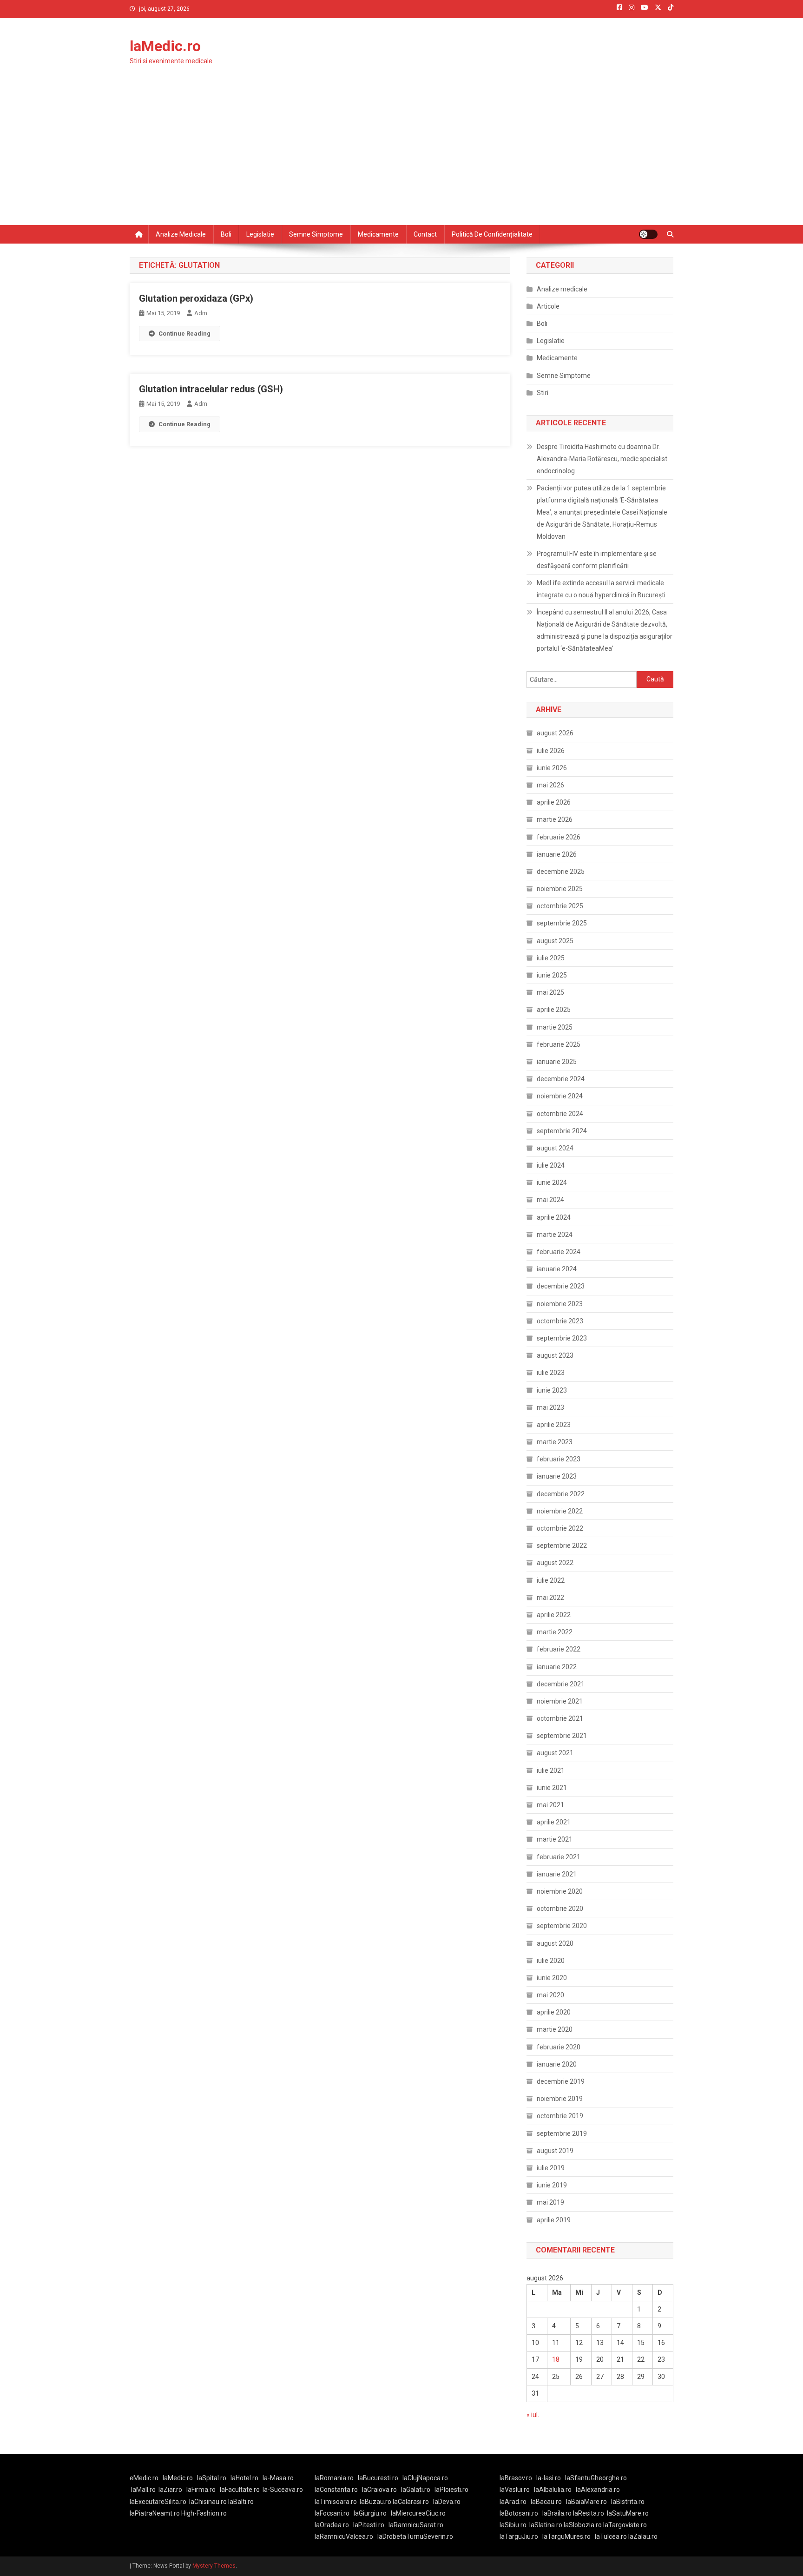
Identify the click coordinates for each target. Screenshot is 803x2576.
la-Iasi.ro (549, 2478)
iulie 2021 (551, 1770)
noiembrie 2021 (560, 1701)
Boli (226, 234)
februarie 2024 (559, 1252)
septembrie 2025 (562, 923)
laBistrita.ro (628, 2502)
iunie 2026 (552, 768)
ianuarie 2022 (557, 1667)
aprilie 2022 (554, 1615)
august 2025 (555, 941)
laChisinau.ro (208, 2502)
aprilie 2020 (554, 2012)
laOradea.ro (332, 2525)
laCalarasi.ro (411, 2502)
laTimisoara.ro (336, 2502)
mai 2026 (550, 785)
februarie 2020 (559, 2047)
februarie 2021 (559, 1857)
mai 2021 (550, 1805)
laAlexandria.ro (598, 2490)
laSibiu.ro (513, 2525)
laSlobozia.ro (583, 2525)
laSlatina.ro (546, 2525)
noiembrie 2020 (560, 1891)
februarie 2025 (559, 1044)
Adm (201, 313)
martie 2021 (555, 1839)
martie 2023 (555, 1442)
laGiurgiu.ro (372, 2513)
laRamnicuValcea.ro (344, 2536)
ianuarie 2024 (557, 1269)
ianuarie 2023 (557, 1476)
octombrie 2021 (560, 1718)
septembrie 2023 (562, 1338)
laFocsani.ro (332, 2513)
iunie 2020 (552, 1978)
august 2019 (555, 2151)
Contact (425, 234)
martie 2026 (555, 819)
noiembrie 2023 (560, 1304)
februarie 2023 (559, 1459)
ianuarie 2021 (557, 1874)
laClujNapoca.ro (425, 2478)
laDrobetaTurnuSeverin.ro (415, 2536)
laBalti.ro (241, 2502)
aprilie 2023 (554, 1425)
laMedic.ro (165, 46)
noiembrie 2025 (560, 889)
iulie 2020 (551, 1961)
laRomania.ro (334, 2478)
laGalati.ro (416, 2490)
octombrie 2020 (560, 1909)
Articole (548, 306)
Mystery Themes (214, 2566)
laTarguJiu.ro (521, 2536)
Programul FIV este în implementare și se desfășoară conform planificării (597, 560)
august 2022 (555, 1563)
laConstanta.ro (336, 2490)
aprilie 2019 (554, 2220)
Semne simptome (316, 234)
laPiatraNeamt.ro (155, 2513)
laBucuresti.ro (378, 2478)
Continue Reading (184, 334)
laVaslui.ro (517, 2490)
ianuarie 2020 (557, 2064)
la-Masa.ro (278, 2478)
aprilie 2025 (554, 1010)
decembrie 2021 (561, 1684)
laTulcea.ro (612, 2536)
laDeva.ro (447, 2502)
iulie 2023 (551, 1373)
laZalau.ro (643, 2536)
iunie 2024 (552, 1182)
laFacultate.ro (240, 2490)
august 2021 (555, 1753)
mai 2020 (550, 1995)
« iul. (533, 2415)
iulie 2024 (551, 1165)
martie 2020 (555, 2029)
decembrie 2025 (561, 872)
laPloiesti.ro (451, 2490)
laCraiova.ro (379, 2490)
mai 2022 (550, 1598)
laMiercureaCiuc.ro (418, 2513)
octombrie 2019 (560, 2116)
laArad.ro (513, 2502)
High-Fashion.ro (204, 2513)
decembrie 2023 (561, 1286)
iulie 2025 (551, 958)
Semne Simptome (564, 376)
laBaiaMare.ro (586, 2502)
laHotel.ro (244, 2478)
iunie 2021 (552, 1788)
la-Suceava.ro (283, 2490)
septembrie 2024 (562, 1131)
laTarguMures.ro (566, 2536)
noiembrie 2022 (560, 1511)
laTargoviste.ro (625, 2525)
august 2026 (555, 733)
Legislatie (260, 234)
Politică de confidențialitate (492, 234)
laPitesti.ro (369, 2525)
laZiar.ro (170, 2490)
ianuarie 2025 (557, 1062)
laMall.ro (143, 2490)
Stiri (543, 393)
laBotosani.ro (519, 2513)
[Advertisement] (401, 155)
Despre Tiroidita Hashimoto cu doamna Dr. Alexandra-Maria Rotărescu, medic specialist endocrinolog (602, 459)
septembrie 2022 (562, 1546)
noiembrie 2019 (560, 2099)
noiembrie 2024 (560, 1096)
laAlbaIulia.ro (553, 2490)
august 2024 (555, 1148)
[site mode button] (648, 234)
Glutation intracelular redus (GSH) (211, 389)
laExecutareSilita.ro (158, 2502)
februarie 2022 (559, 1649)
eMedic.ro (144, 2478)
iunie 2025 (552, 975)
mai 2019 (550, 2202)
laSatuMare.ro (628, 2513)
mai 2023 (550, 1407)
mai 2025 (550, 992)
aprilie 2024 (554, 1217)
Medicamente (378, 234)
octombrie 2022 (560, 1528)
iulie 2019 (551, 2168)
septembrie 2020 (562, 1926)
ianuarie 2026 (557, 854)
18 (556, 2359)
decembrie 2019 (561, 2081)
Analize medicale (181, 234)
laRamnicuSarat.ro (416, 2525)
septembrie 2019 (562, 2133)
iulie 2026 (551, 751)
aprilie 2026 (554, 802)
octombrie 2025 (560, 906)
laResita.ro (589, 2513)
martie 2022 (555, 1632)
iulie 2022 (551, 1580)
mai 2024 (550, 1200)
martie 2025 (555, 1027)
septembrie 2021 (562, 1736)
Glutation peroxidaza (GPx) (196, 298)
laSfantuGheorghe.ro (596, 2478)
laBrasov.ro (516, 2478)
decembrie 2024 (561, 1079)
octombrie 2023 (560, 1321)
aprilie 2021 (554, 1822)
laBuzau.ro (376, 2502)
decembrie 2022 (561, 1494)
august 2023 (555, 1355)
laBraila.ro (557, 2513)
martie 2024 (555, 1235)
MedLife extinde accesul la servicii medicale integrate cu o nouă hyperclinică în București (601, 589)
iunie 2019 (552, 2185)
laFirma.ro (201, 2490)
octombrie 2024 (560, 1114)
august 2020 (555, 1943)
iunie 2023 (552, 1390)
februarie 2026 (559, 837)
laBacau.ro (546, 2502)
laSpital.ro (212, 2478)
